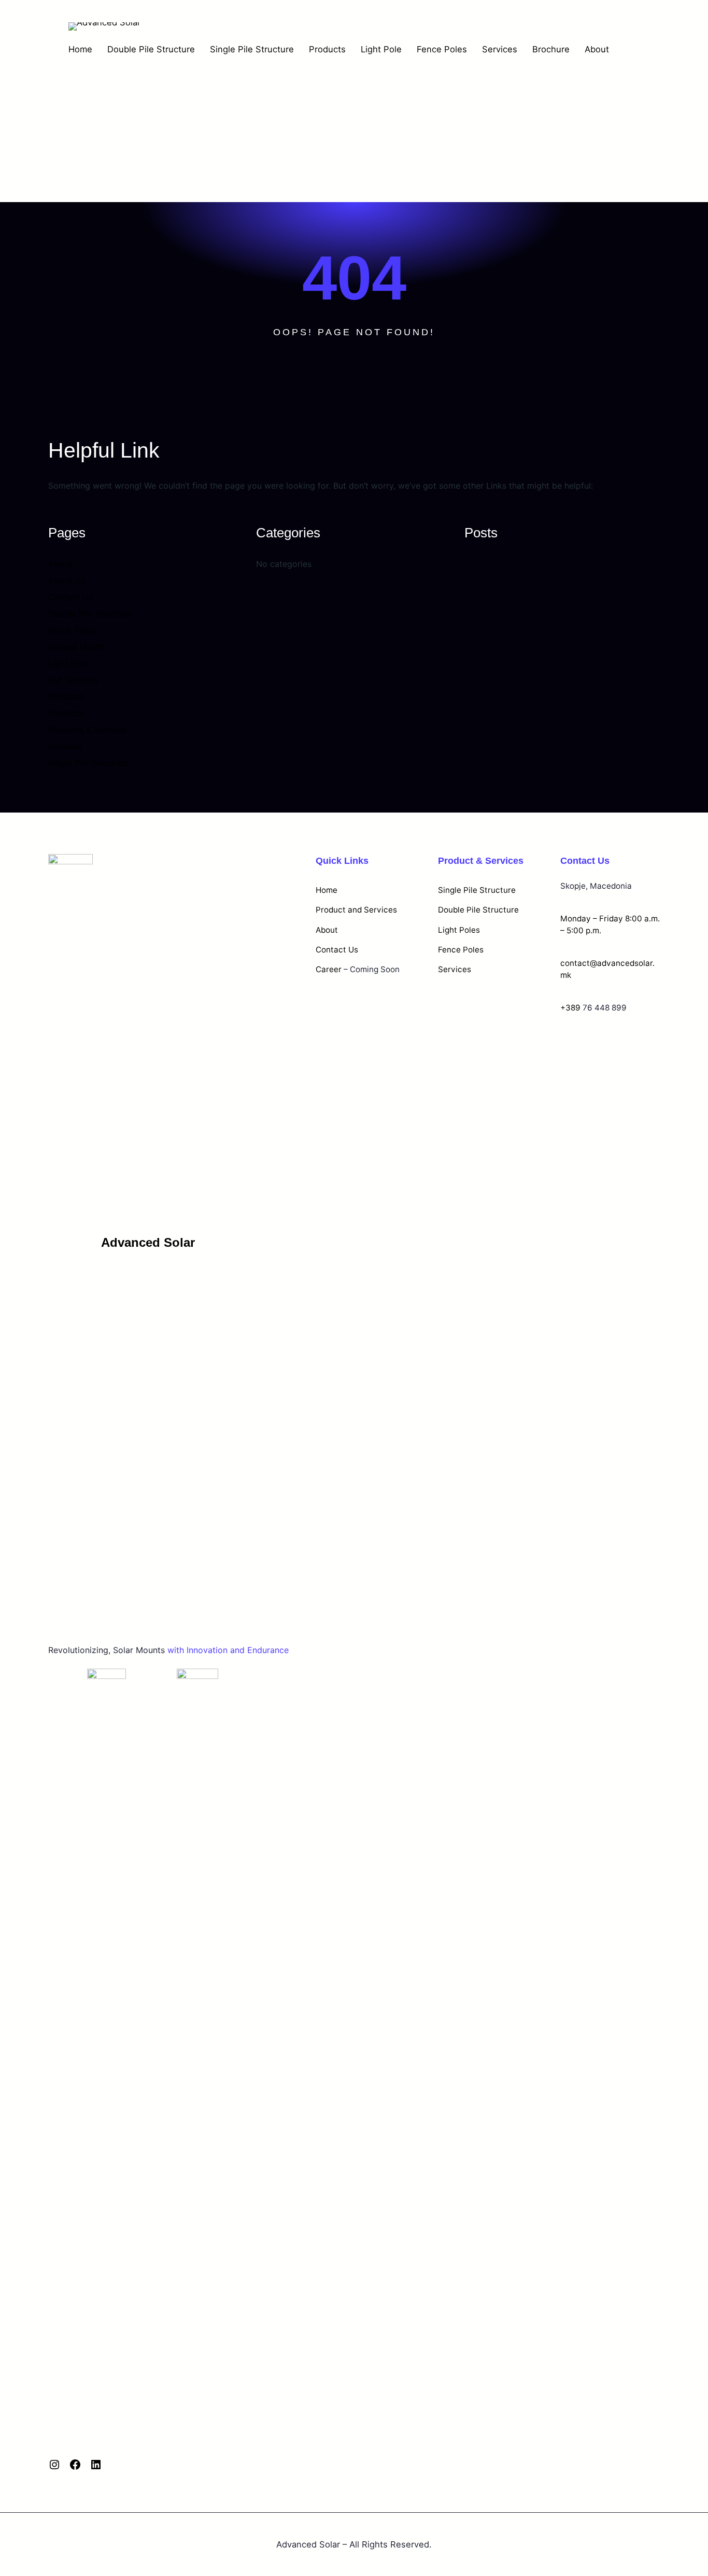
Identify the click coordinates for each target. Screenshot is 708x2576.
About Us (67, 580)
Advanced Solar (148, 1242)
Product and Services (356, 910)
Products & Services (88, 730)
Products (327, 49)
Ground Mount (76, 647)
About (597, 49)
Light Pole (381, 49)
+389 (570, 1008)
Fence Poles (442, 49)
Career (329, 969)
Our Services (73, 680)
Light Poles (459, 930)
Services (500, 49)
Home (80, 49)
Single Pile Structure (252, 49)
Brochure (551, 49)
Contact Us (70, 597)
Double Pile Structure (151, 49)
